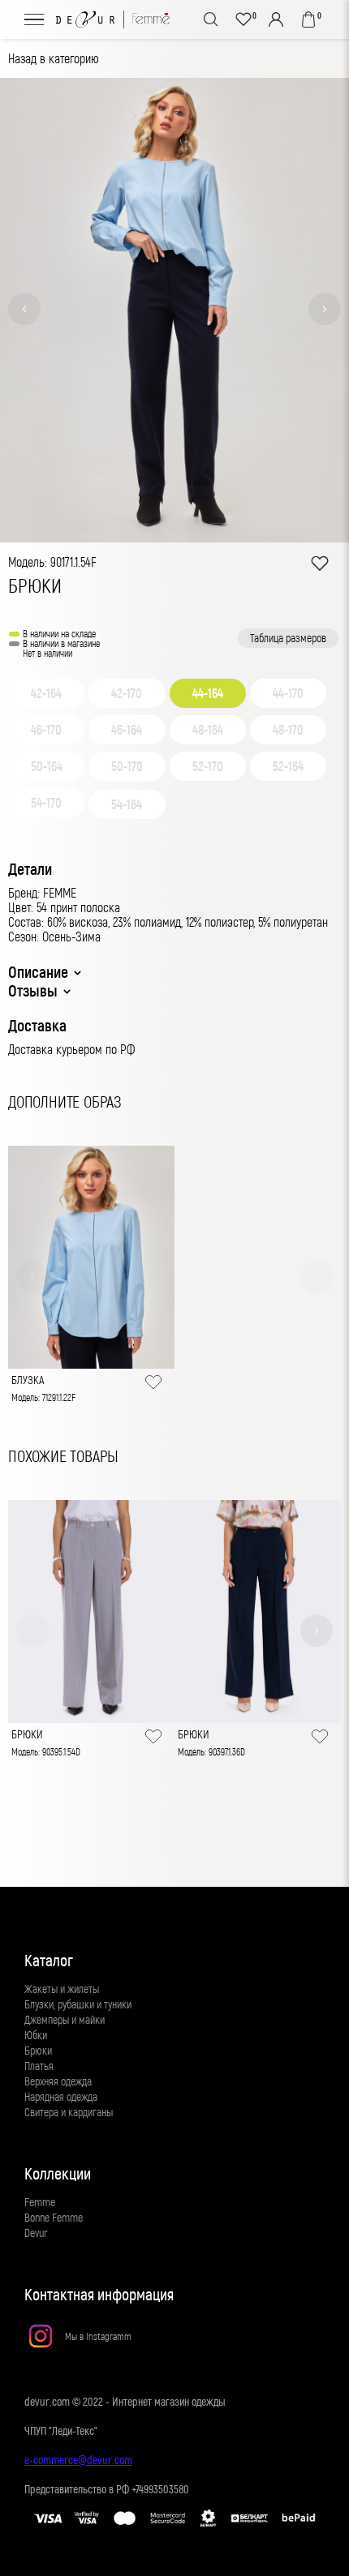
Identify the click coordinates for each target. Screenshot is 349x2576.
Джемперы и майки (65, 2019)
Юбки (36, 2035)
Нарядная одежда (61, 2096)
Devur (36, 2233)
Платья (39, 2066)
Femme (40, 2202)
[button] (24, 309)
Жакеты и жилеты (62, 1989)
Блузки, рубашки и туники (78, 2004)
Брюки (38, 2050)
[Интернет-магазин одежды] (113, 19)
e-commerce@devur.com (78, 2460)
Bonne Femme (54, 2217)
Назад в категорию (54, 58)
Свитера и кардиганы (69, 2112)
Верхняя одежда (58, 2081)
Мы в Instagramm (98, 2336)
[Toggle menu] (34, 19)
